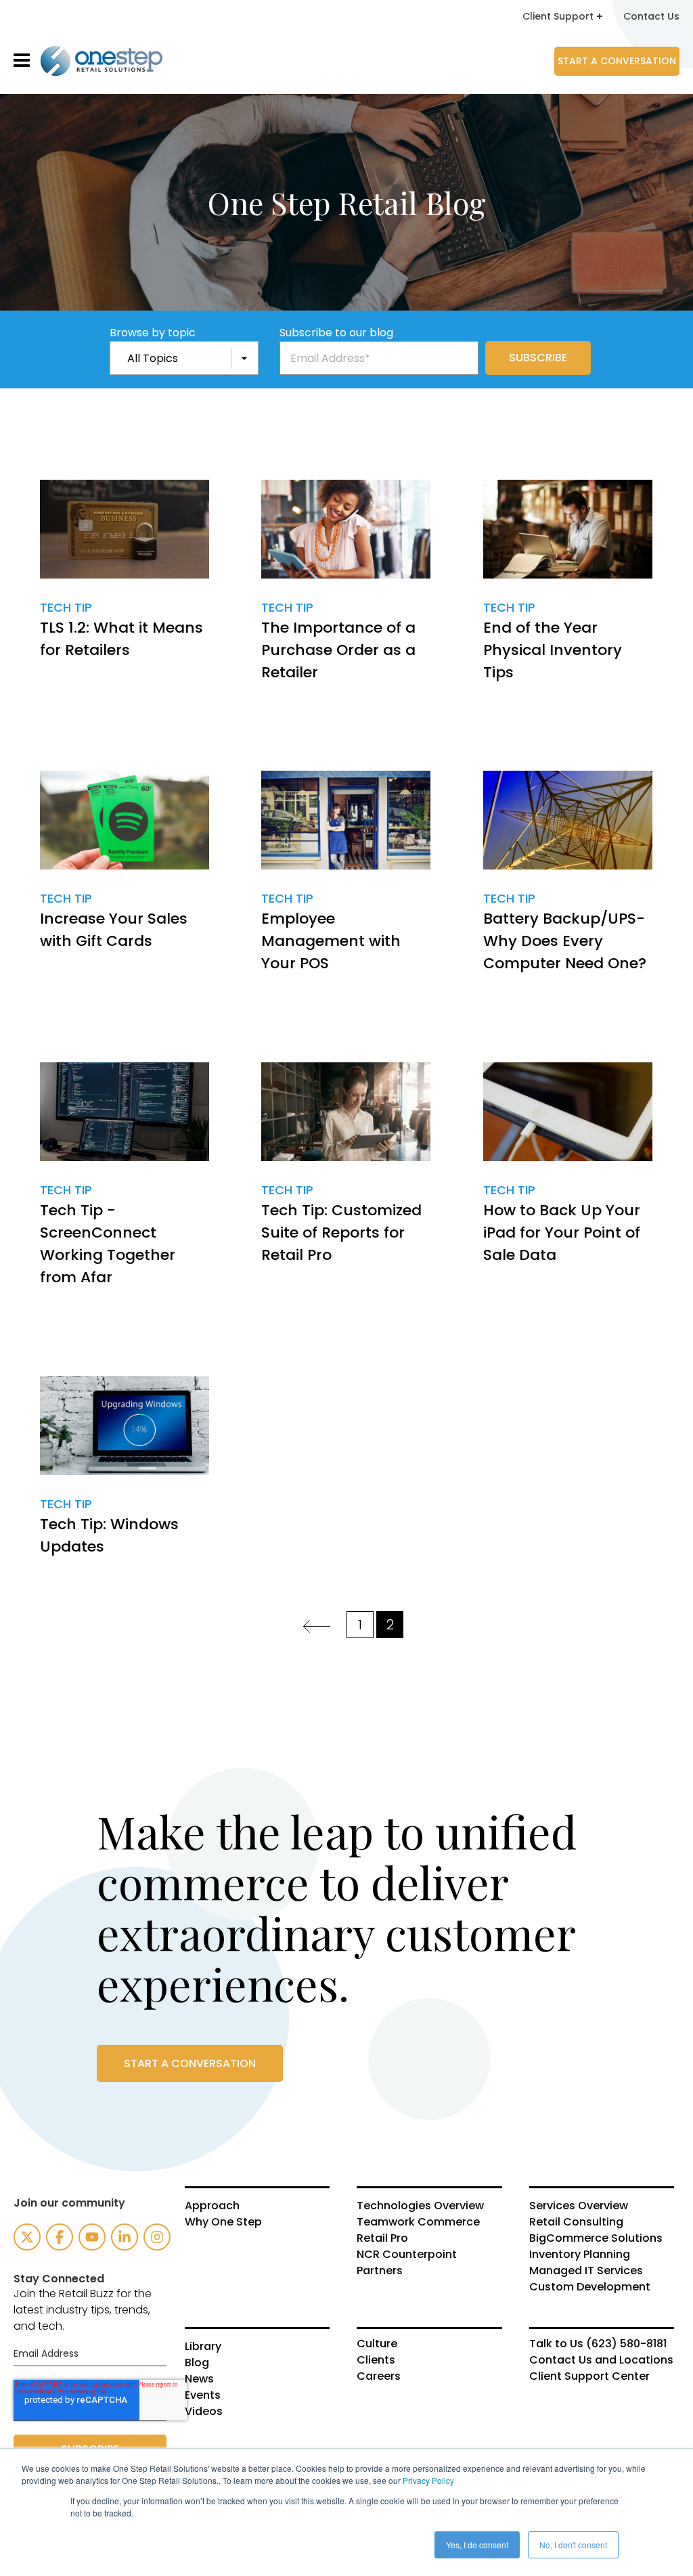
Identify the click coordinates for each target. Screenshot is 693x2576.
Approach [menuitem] (212, 2206)
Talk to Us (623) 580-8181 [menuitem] (598, 2344)
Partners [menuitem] (380, 2271)
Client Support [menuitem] (558, 16)
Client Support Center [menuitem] (589, 2376)
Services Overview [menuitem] (579, 2206)
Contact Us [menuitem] (651, 16)
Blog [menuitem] (197, 2363)
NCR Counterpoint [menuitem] (407, 2255)
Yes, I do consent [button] (477, 2545)
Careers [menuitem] (379, 2376)
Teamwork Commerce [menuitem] (418, 2222)
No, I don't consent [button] (573, 2545)
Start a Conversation (617, 61)
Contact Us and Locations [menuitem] (601, 2360)
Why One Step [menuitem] (223, 2222)
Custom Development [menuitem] (590, 2287)
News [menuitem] (199, 2379)
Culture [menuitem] (377, 2344)
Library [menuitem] (203, 2347)
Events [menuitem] (203, 2395)
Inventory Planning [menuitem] (580, 2255)
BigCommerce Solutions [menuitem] (596, 2238)
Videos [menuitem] (204, 2412)
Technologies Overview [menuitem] (420, 2206)
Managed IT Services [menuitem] (586, 2271)
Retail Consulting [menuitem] (576, 2222)
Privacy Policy (428, 2480)
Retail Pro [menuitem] (382, 2238)
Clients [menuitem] (376, 2360)
